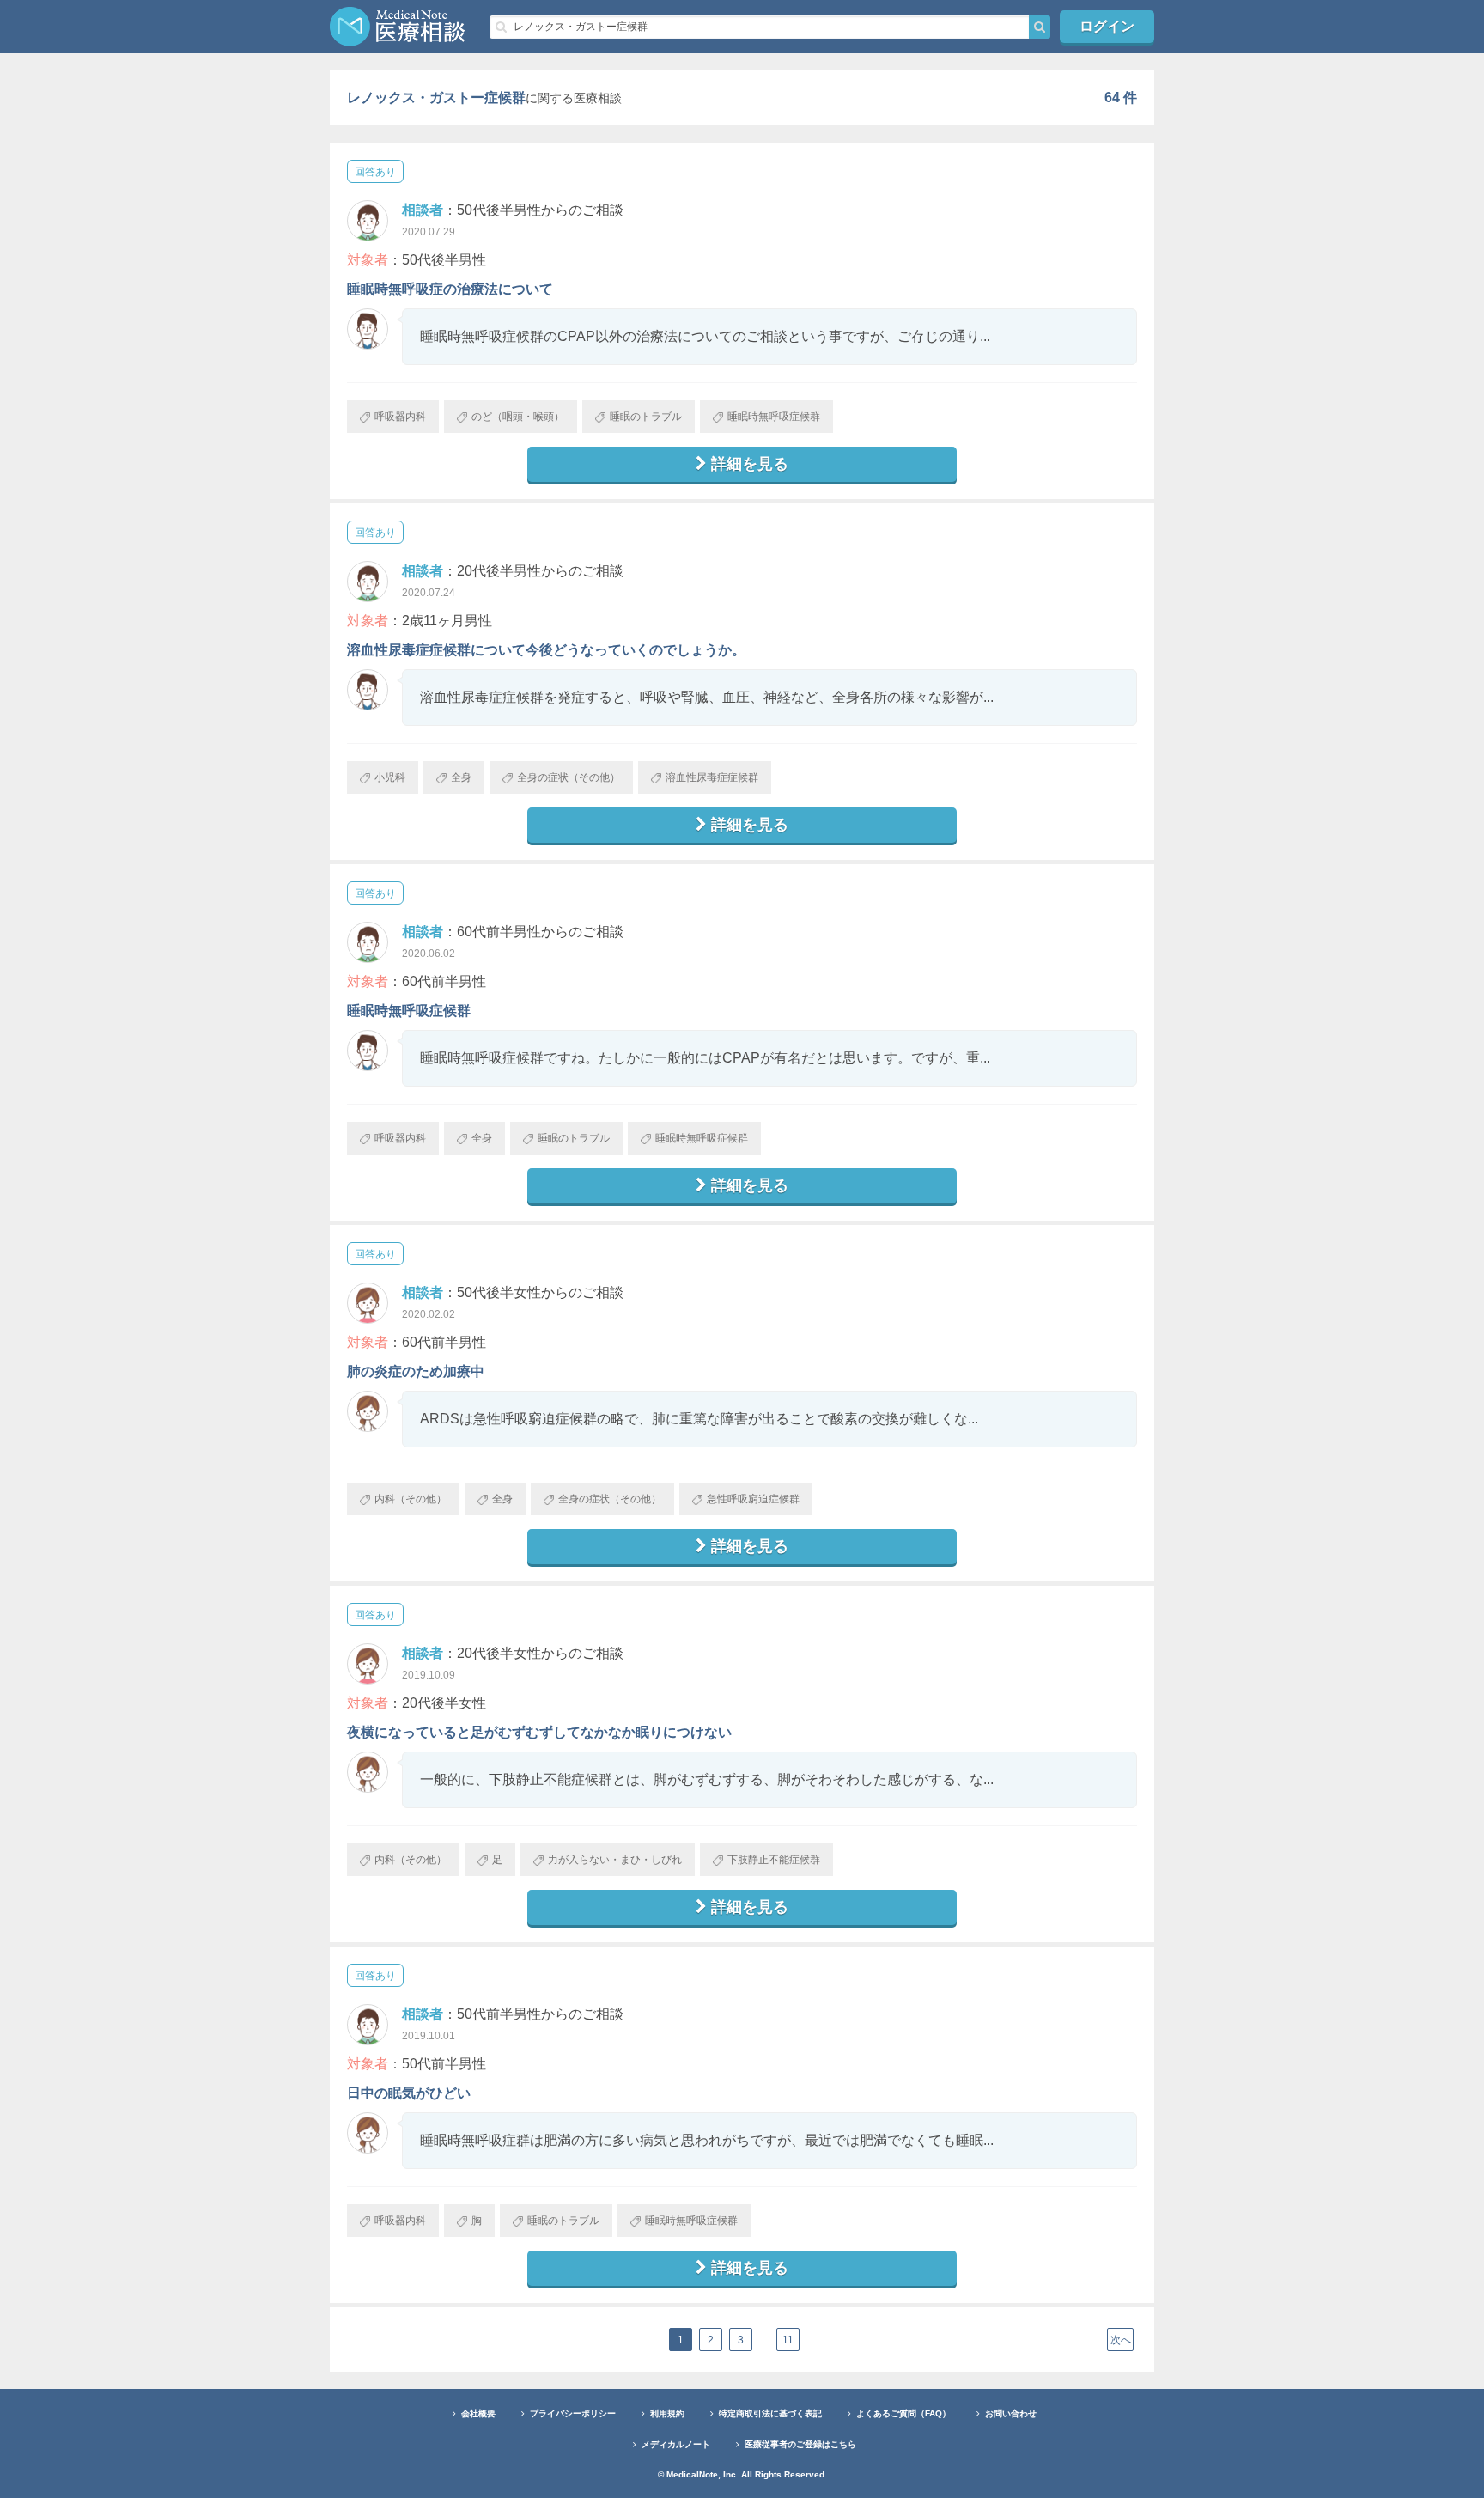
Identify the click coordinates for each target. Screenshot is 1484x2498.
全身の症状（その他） (569, 777)
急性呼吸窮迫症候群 (753, 1499)
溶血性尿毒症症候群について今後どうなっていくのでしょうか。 (546, 650)
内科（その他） (411, 1499)
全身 (461, 777)
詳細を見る (750, 464)
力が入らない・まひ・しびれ (615, 1860)
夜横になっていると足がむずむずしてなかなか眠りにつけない (539, 1732)
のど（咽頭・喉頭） (518, 417)
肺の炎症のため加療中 (416, 1371)
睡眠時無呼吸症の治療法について (450, 289)
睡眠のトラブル (646, 417)
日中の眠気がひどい (409, 2093)
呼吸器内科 (400, 417)
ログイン (1107, 26)
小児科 (390, 777)
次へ (1121, 2340)
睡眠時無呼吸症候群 (774, 417)
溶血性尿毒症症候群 (712, 777)
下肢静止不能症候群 (774, 1860)
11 (788, 2340)
